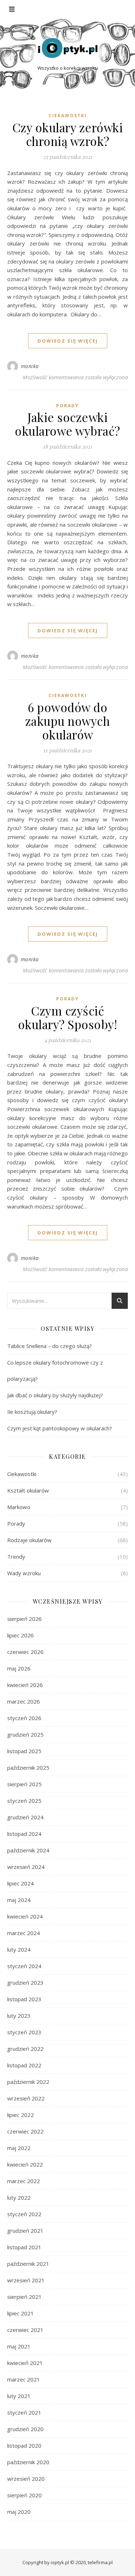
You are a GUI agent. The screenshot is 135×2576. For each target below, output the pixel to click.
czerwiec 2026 (25, 1652)
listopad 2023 (24, 1999)
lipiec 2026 (21, 1635)
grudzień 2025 (25, 1734)
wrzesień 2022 (26, 2098)
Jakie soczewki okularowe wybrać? (67, 424)
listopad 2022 (24, 2065)
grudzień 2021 (25, 2231)
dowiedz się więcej (68, 341)
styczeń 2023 (24, 2032)
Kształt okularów (28, 1490)
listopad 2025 (24, 1751)
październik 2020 (28, 2462)
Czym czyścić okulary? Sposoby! (68, 1017)
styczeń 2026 (24, 1718)
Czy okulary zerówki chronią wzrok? (68, 134)
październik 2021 (28, 2264)
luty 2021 (19, 2396)
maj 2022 (19, 2148)
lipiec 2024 (21, 1883)
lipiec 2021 (21, 2313)
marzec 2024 (24, 1933)
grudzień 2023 (25, 1983)
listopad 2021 (24, 2247)
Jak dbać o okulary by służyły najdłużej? (56, 1395)
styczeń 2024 (24, 1966)
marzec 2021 (24, 2379)
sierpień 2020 (24, 2495)
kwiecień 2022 (25, 2164)
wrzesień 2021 (26, 2280)
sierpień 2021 (24, 2297)
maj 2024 (19, 1900)
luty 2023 (19, 2016)
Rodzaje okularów (29, 1540)
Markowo (19, 1507)
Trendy (16, 1557)
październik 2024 (28, 1850)
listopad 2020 (24, 2446)
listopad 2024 (24, 1834)
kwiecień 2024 (25, 1916)
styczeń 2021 (24, 2412)
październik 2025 (28, 1768)
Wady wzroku (24, 1573)
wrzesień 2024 (26, 1867)
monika (30, 366)
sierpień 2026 (24, 1619)
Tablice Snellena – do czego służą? (50, 1346)
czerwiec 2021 (25, 2330)
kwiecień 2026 (25, 1685)
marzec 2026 (24, 1701)
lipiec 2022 (21, 2115)
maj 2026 (19, 1668)
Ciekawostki (68, 116)
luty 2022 (19, 2197)
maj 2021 (19, 2346)
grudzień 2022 (25, 2049)
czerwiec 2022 (25, 2131)
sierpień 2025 (24, 1784)
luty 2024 (19, 1949)
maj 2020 (19, 2512)
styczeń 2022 (24, 2214)
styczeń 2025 (24, 1801)
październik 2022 (28, 2082)
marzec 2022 (24, 2181)
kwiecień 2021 (25, 2363)
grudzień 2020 (25, 2429)
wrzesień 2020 (26, 2479)
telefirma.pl (100, 2562)
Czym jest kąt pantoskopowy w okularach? (60, 1428)
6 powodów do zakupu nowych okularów (68, 721)
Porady (67, 406)
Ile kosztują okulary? (33, 1412)
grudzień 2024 (25, 1817)
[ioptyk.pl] (68, 48)
